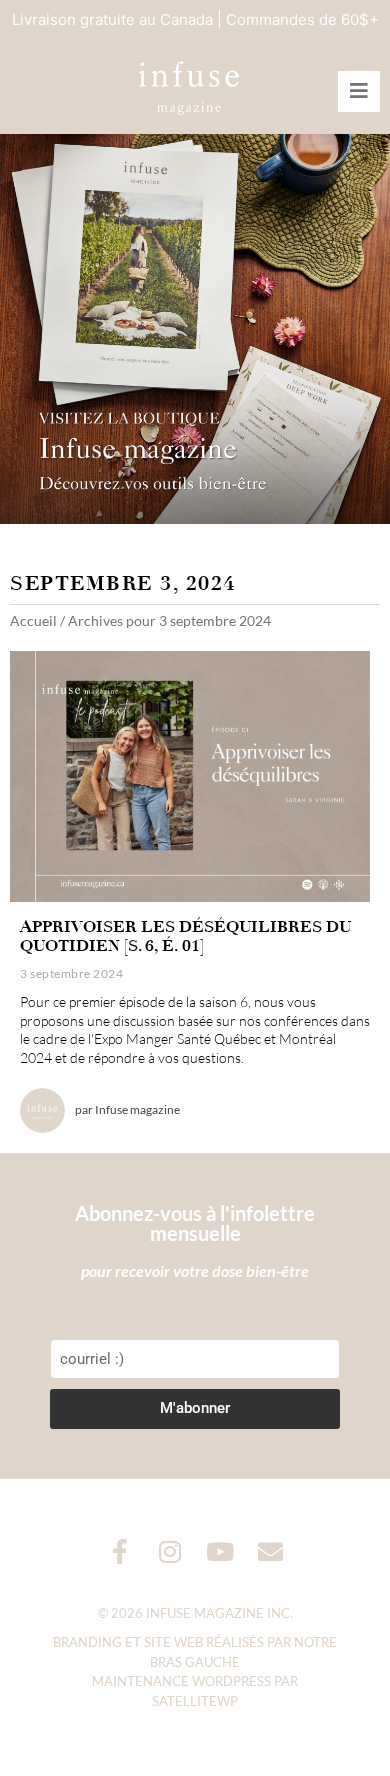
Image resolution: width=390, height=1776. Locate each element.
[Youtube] (220, 1551)
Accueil (33, 620)
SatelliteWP (195, 1701)
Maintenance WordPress (181, 1681)
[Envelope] (270, 1551)
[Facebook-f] (120, 1551)
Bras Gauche (195, 1662)
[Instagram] (170, 1551)
